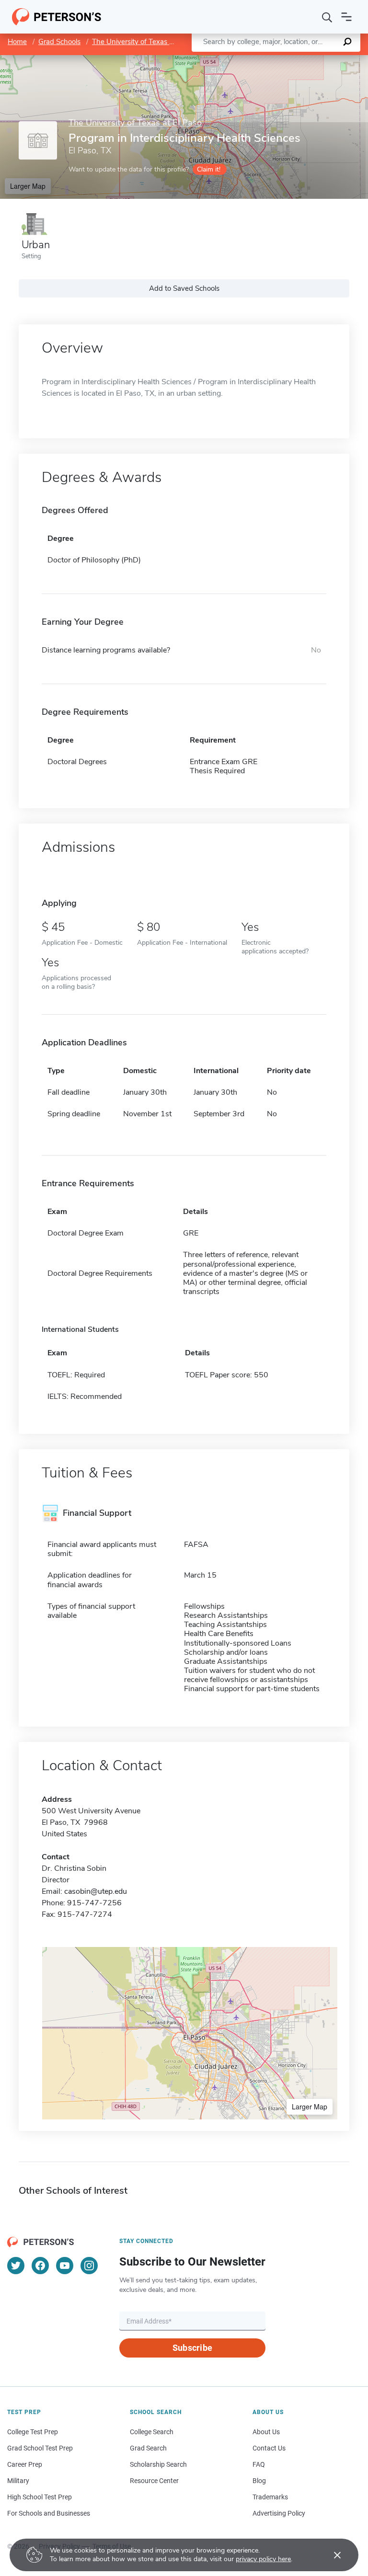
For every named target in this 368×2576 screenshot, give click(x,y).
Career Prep (25, 2464)
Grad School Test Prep (40, 2448)
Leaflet (255, 60)
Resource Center (154, 2481)
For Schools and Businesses (49, 2513)
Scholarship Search (158, 2464)
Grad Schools (59, 42)
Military (18, 2481)
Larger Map (28, 186)
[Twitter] (16, 2266)
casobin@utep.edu (96, 1891)
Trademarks (270, 2497)
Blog (259, 2481)
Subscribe (192, 2348)
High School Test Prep (40, 2497)
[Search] (327, 17)
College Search (152, 2432)
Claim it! (209, 169)
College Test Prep (33, 2432)
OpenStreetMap (303, 60)
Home (17, 42)
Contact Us (269, 2448)
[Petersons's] (57, 17)
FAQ (259, 2464)
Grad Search (148, 2448)
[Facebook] (40, 2266)
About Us (266, 2432)
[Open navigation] (346, 17)
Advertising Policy (279, 2513)
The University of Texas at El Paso (146, 42)
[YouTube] (65, 2266)
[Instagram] (89, 2266)
